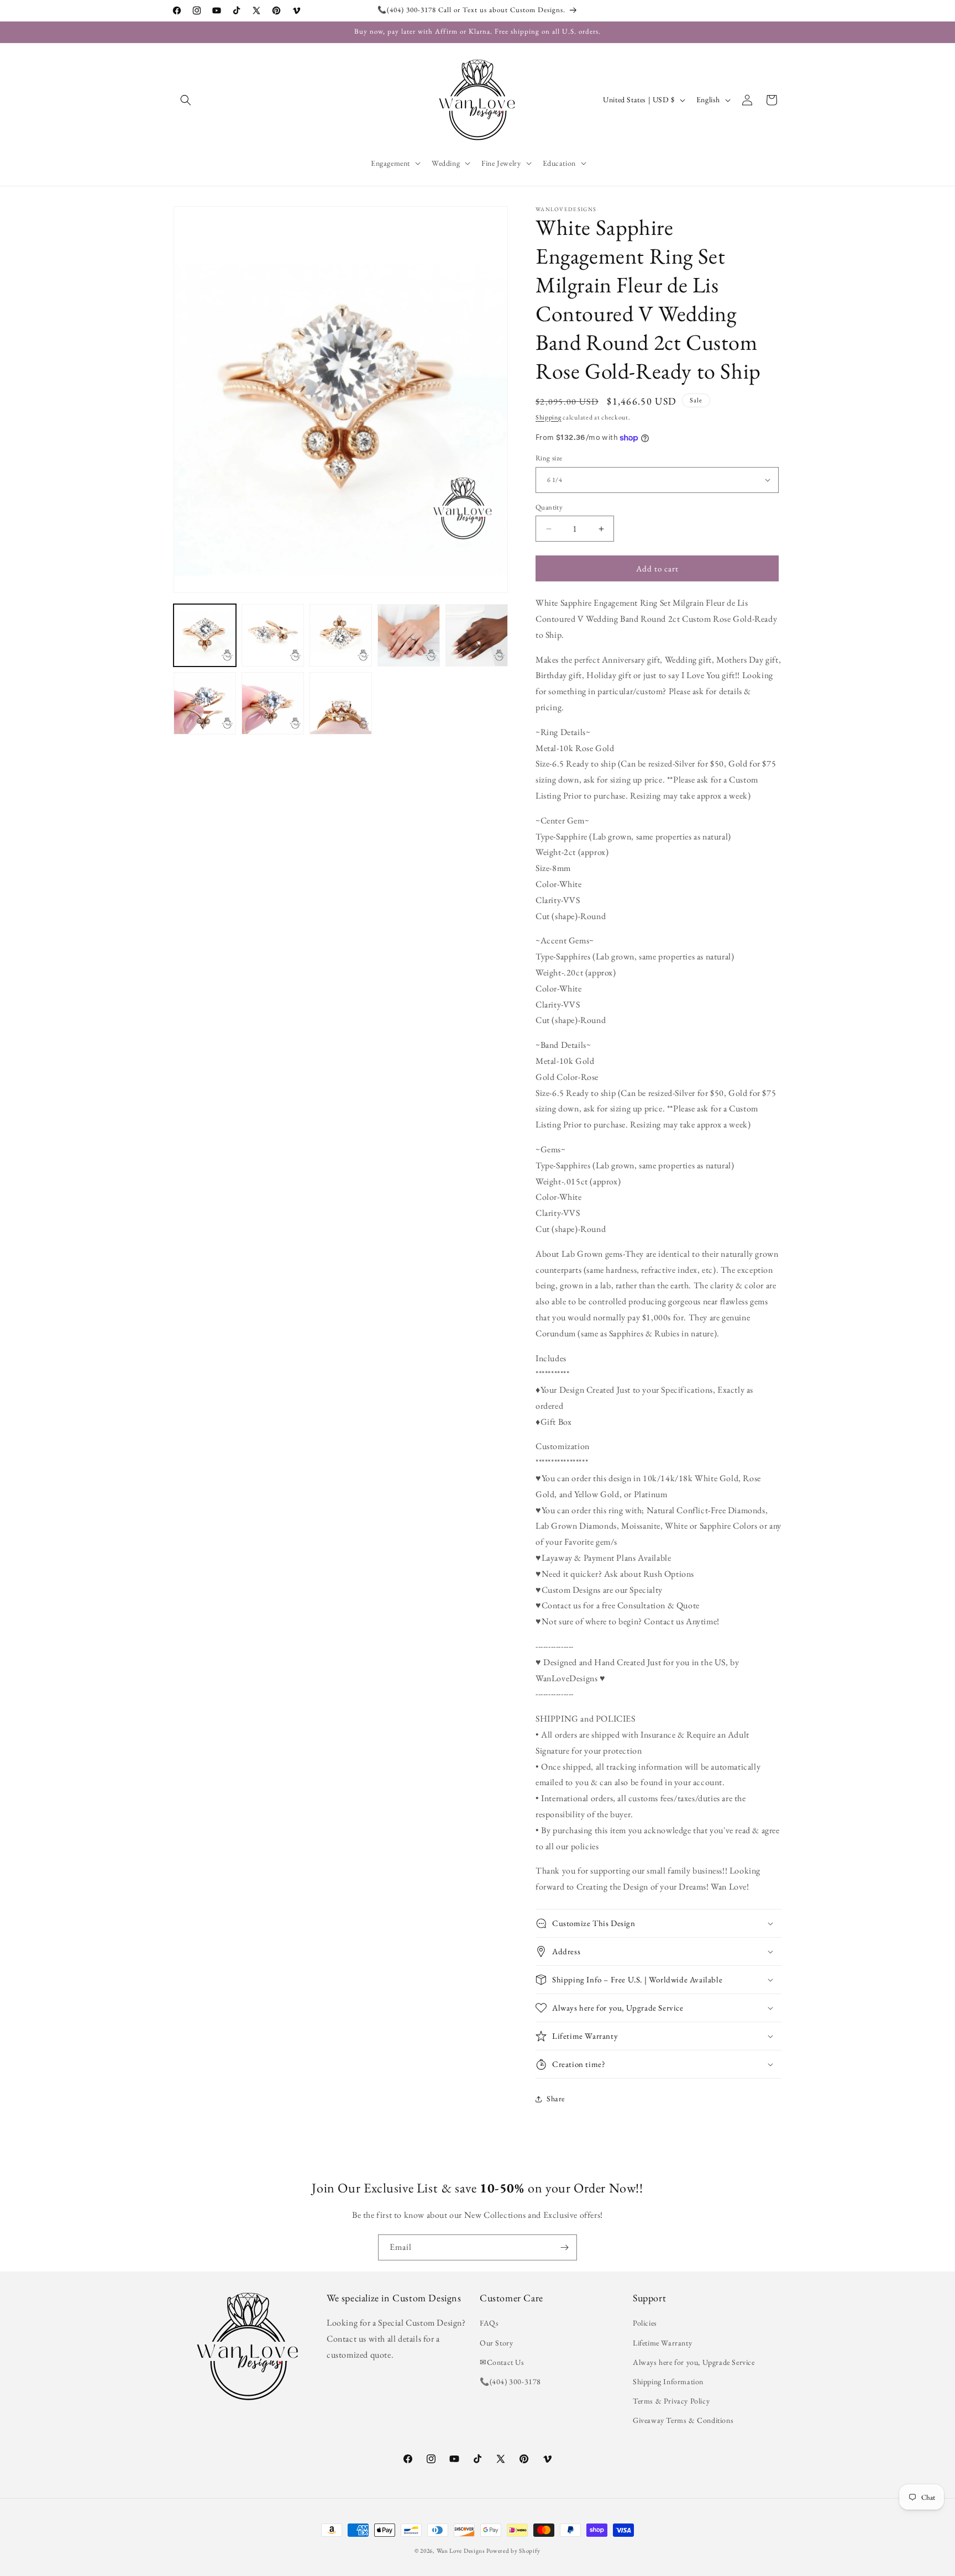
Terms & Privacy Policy (671, 2401)
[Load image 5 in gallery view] (477, 635)
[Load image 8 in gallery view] (341, 703)
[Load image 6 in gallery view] (205, 703)
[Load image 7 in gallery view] (273, 703)
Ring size (549, 458)
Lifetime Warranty (662, 2343)
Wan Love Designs (461, 2551)
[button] (186, 100)
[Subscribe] (564, 2247)
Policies (645, 2323)
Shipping (549, 417)
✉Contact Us (502, 2362)
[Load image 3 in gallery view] (341, 635)
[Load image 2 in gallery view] (273, 635)
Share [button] (556, 2099)
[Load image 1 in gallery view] (205, 635)
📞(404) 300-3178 (510, 2381)
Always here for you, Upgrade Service (694, 2362)
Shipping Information (668, 2381)
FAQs (489, 2323)
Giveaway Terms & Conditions (683, 2420)
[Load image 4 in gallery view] (409, 635)
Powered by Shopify (513, 2551)
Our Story (496, 2343)
